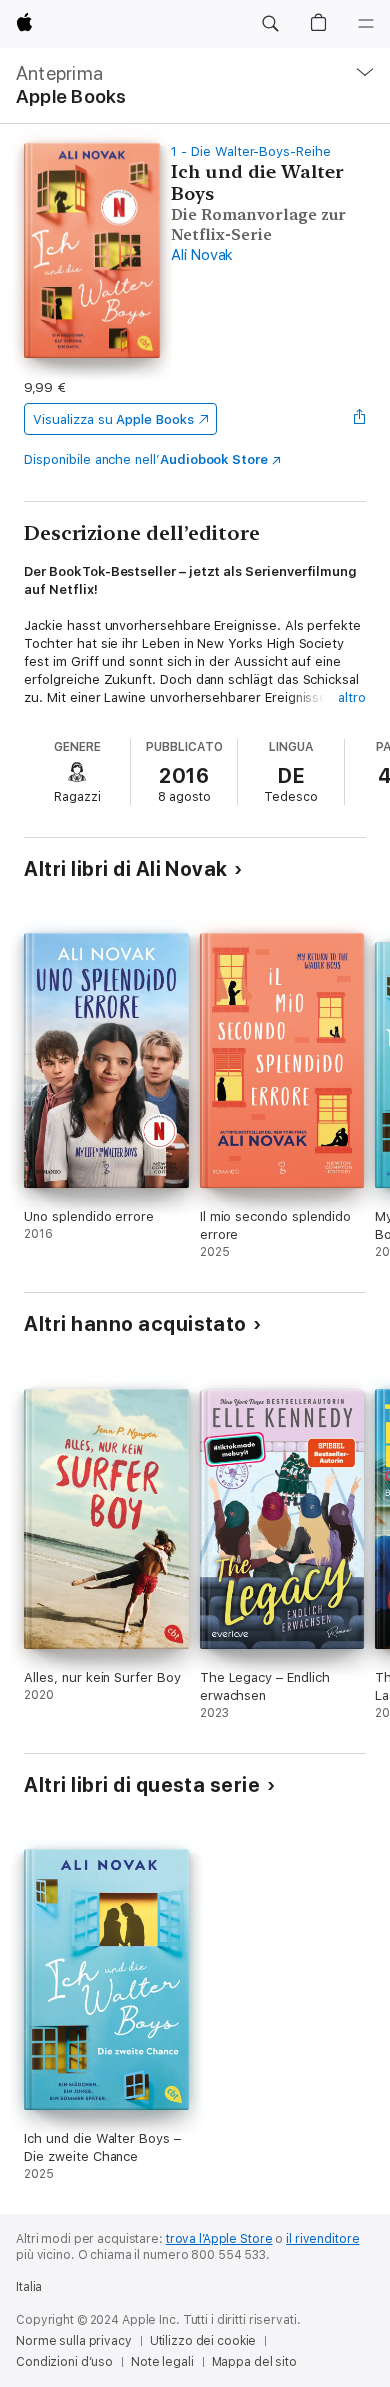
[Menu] (366, 24)
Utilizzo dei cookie (203, 2341)
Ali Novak (202, 255)
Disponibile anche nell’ (146, 459)
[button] (270, 24)
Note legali (162, 2362)
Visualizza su (113, 419)
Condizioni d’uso (64, 2362)
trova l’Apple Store (219, 2239)
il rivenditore (322, 2239)
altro (352, 697)
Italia (29, 2287)
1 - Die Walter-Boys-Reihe (250, 151)
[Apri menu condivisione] (360, 419)
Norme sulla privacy (74, 2341)
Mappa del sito (254, 2362)
